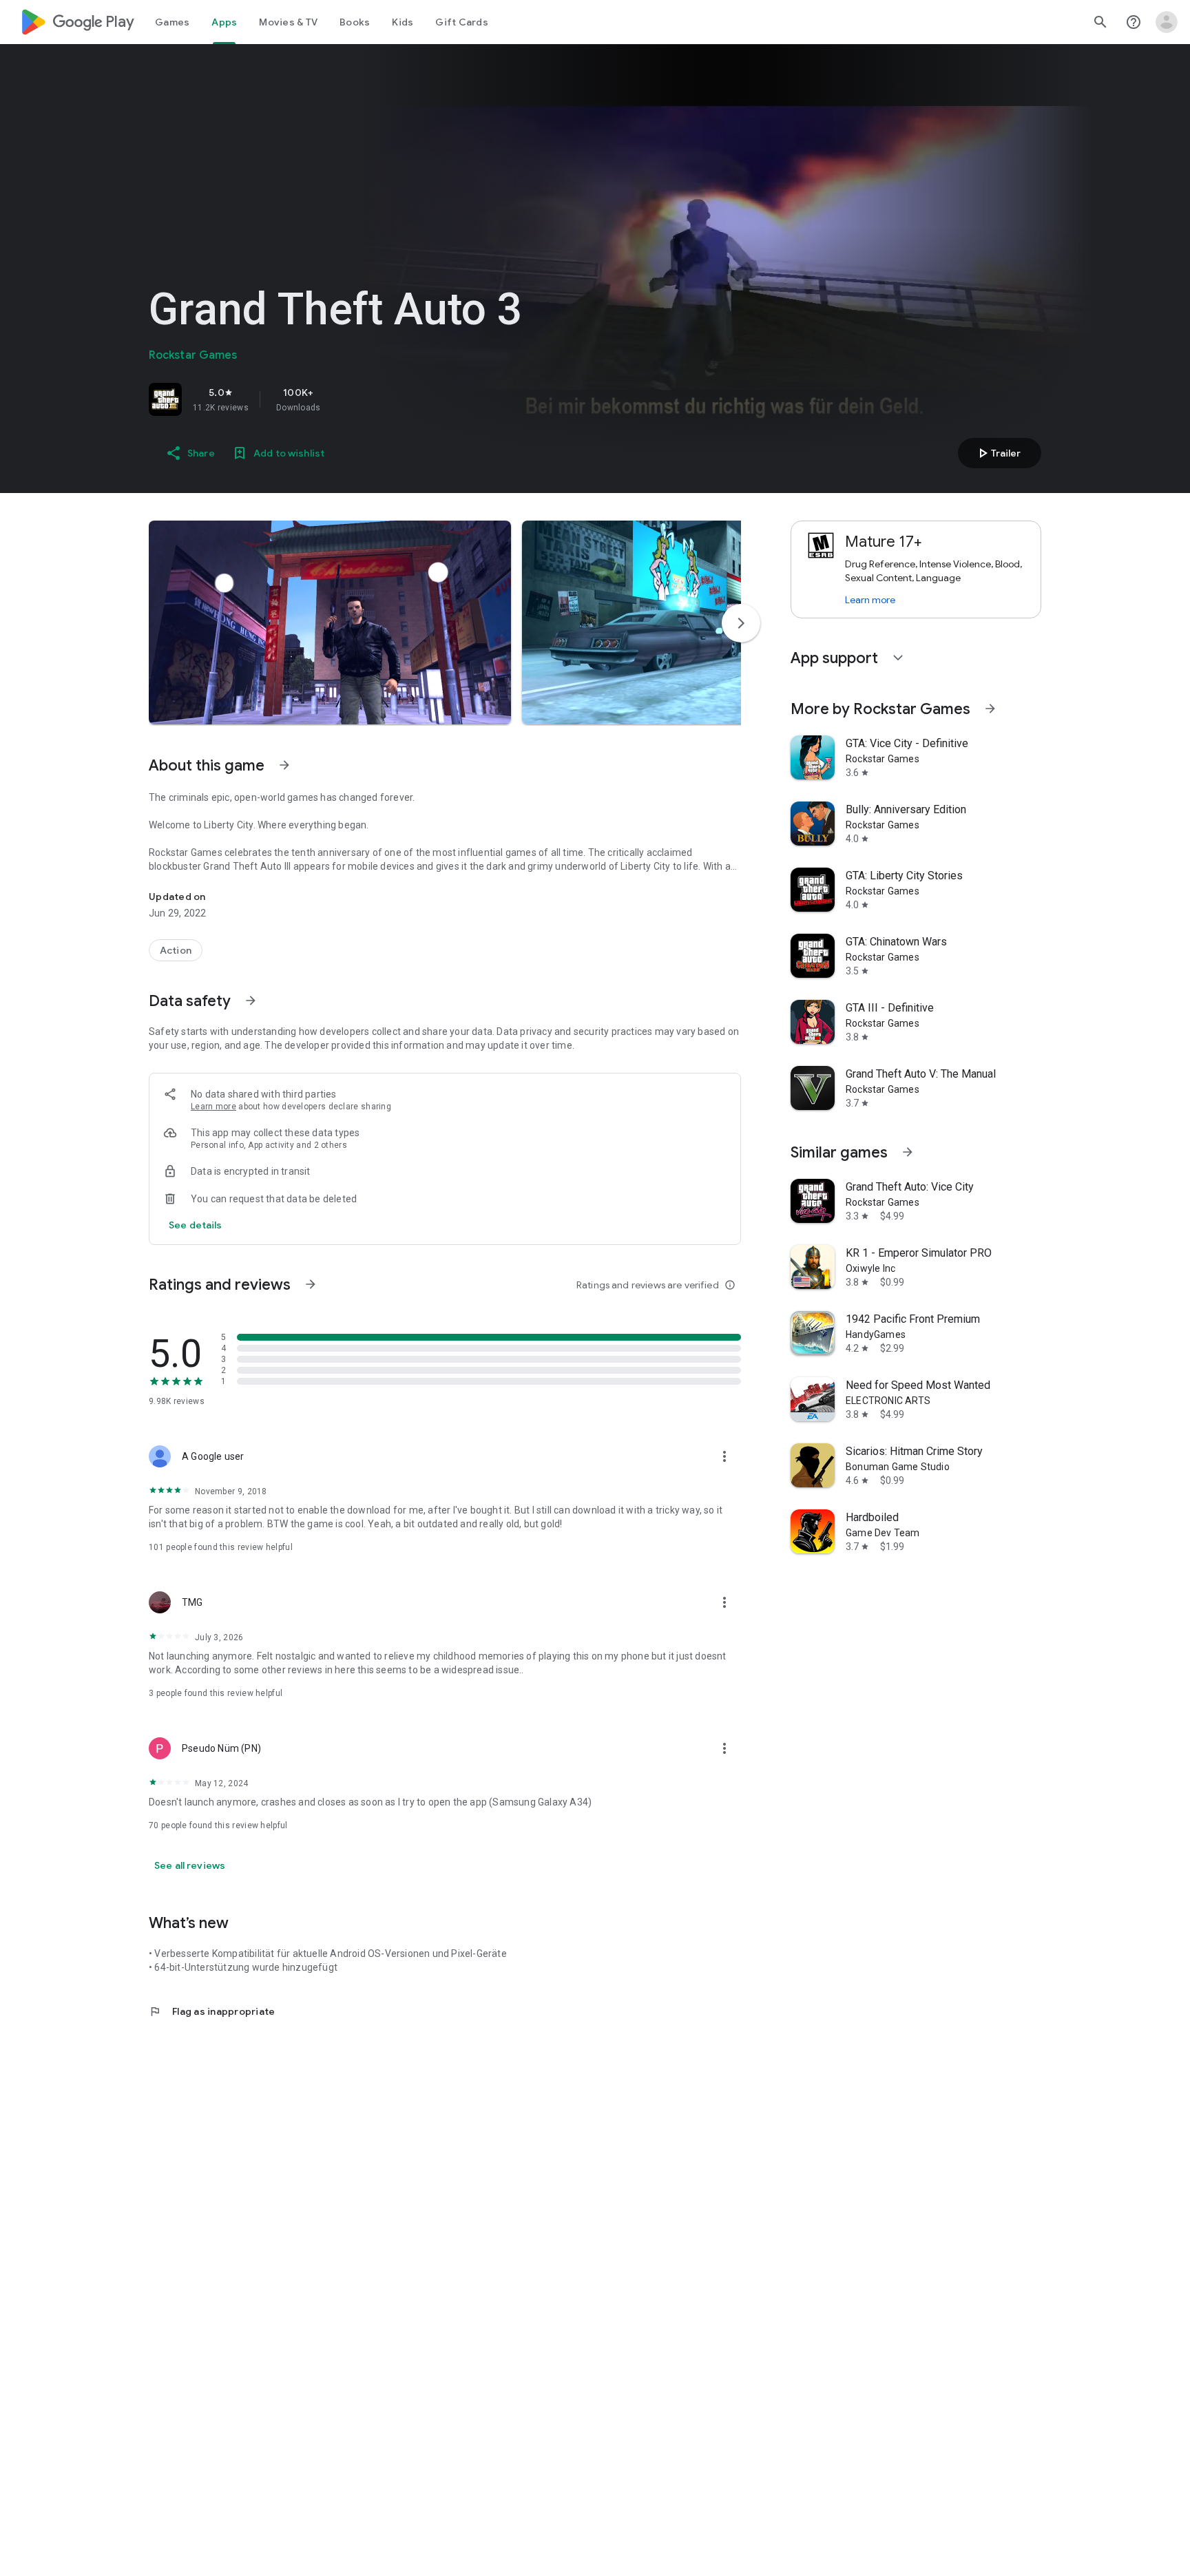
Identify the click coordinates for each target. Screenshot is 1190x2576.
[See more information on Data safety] (251, 1001)
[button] (330, 622)
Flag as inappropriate (212, 2011)
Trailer (998, 453)
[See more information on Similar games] (908, 1152)
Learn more (213, 1107)
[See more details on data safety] (196, 1225)
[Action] (176, 950)
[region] (342, 399)
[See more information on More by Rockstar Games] (990, 709)
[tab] (172, 22)
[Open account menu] (1167, 22)
